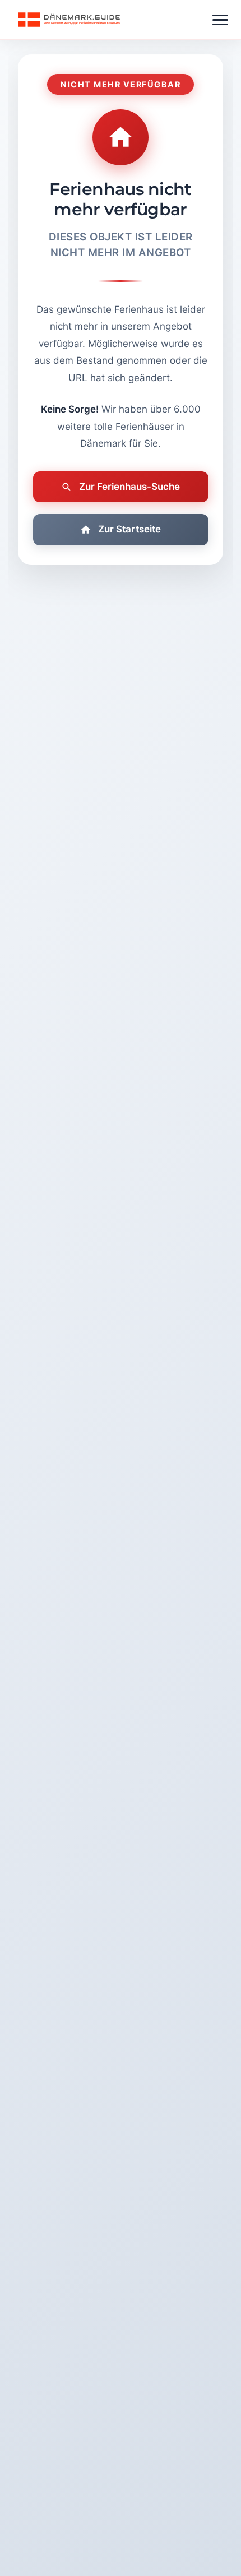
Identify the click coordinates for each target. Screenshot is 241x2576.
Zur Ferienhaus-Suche (129, 487)
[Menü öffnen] (220, 20)
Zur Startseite (129, 529)
